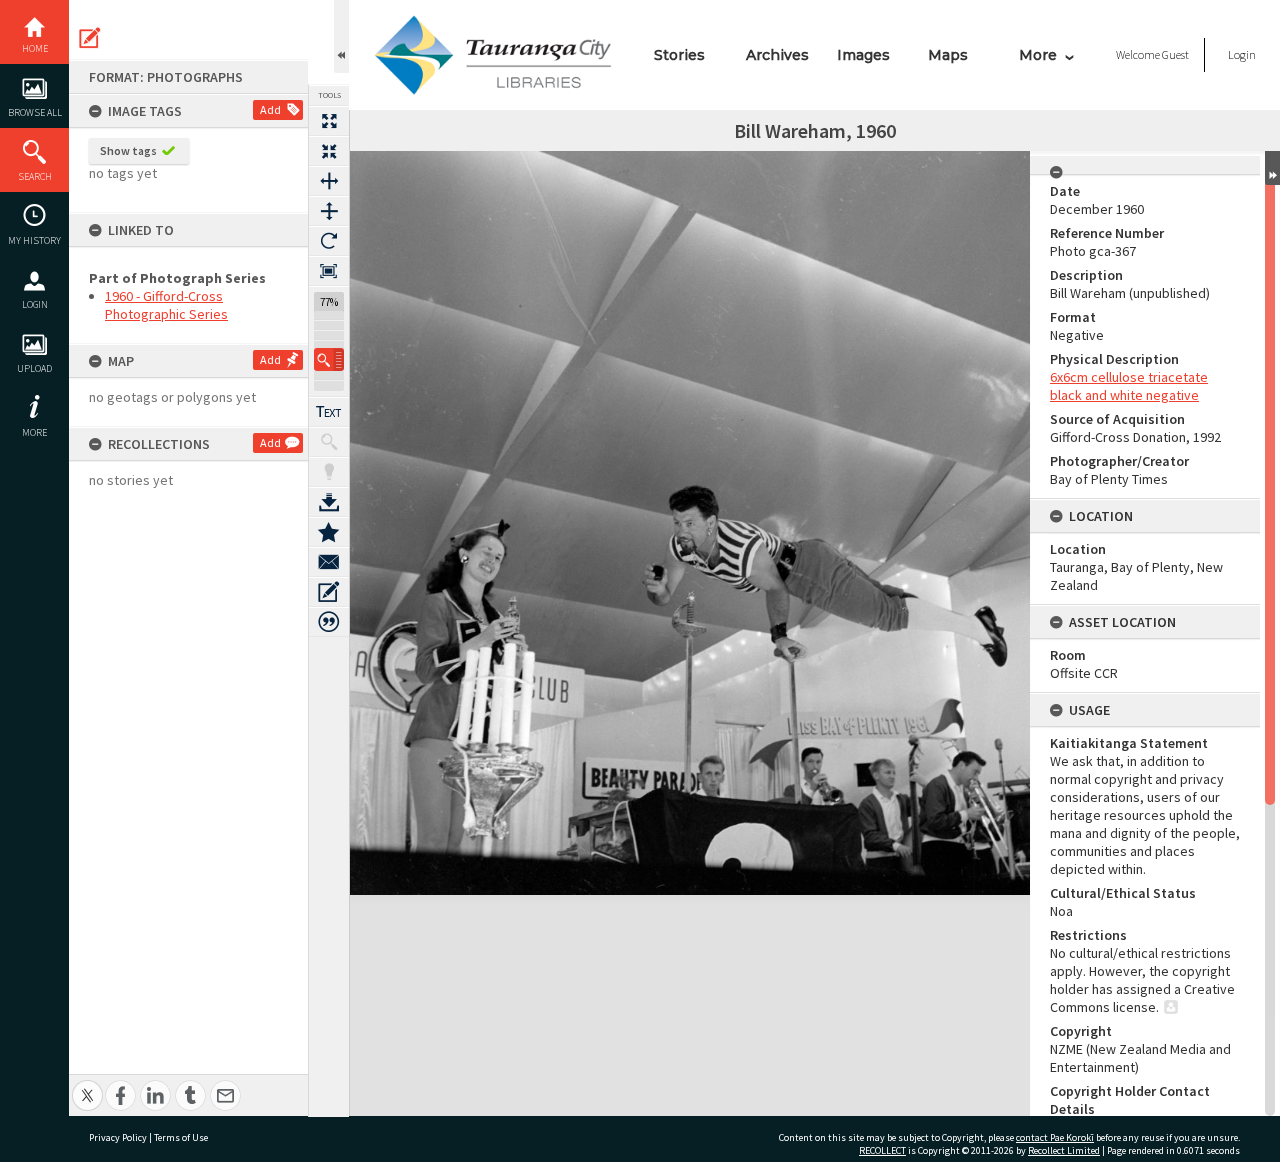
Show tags (128, 150)
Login (35, 304)
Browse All (35, 112)
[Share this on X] (87, 1084)
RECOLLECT (882, 1150)
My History (34, 240)
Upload (34, 368)
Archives (777, 55)
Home (35, 48)
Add (270, 109)
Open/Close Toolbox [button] (341, 36)
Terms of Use (181, 1137)
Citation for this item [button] (329, 622)
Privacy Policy (118, 1137)
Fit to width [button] (329, 181)
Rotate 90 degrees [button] (329, 241)
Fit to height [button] (329, 211)
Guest (1175, 54)
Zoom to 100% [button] (329, 271)
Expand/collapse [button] (1272, 168)
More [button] (34, 432)
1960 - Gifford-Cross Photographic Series (166, 305)
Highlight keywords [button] (329, 472)
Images (863, 55)
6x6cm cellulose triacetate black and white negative (1129, 386)
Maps (948, 55)
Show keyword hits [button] (329, 442)
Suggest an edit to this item (90, 38)
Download (329, 502)
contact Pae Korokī (1055, 1137)
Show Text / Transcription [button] (329, 412)
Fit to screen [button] (329, 151)
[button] (329, 359)
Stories (679, 55)
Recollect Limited (1064, 1150)
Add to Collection (329, 532)
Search (35, 176)
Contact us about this (329, 562)
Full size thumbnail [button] (329, 121)
